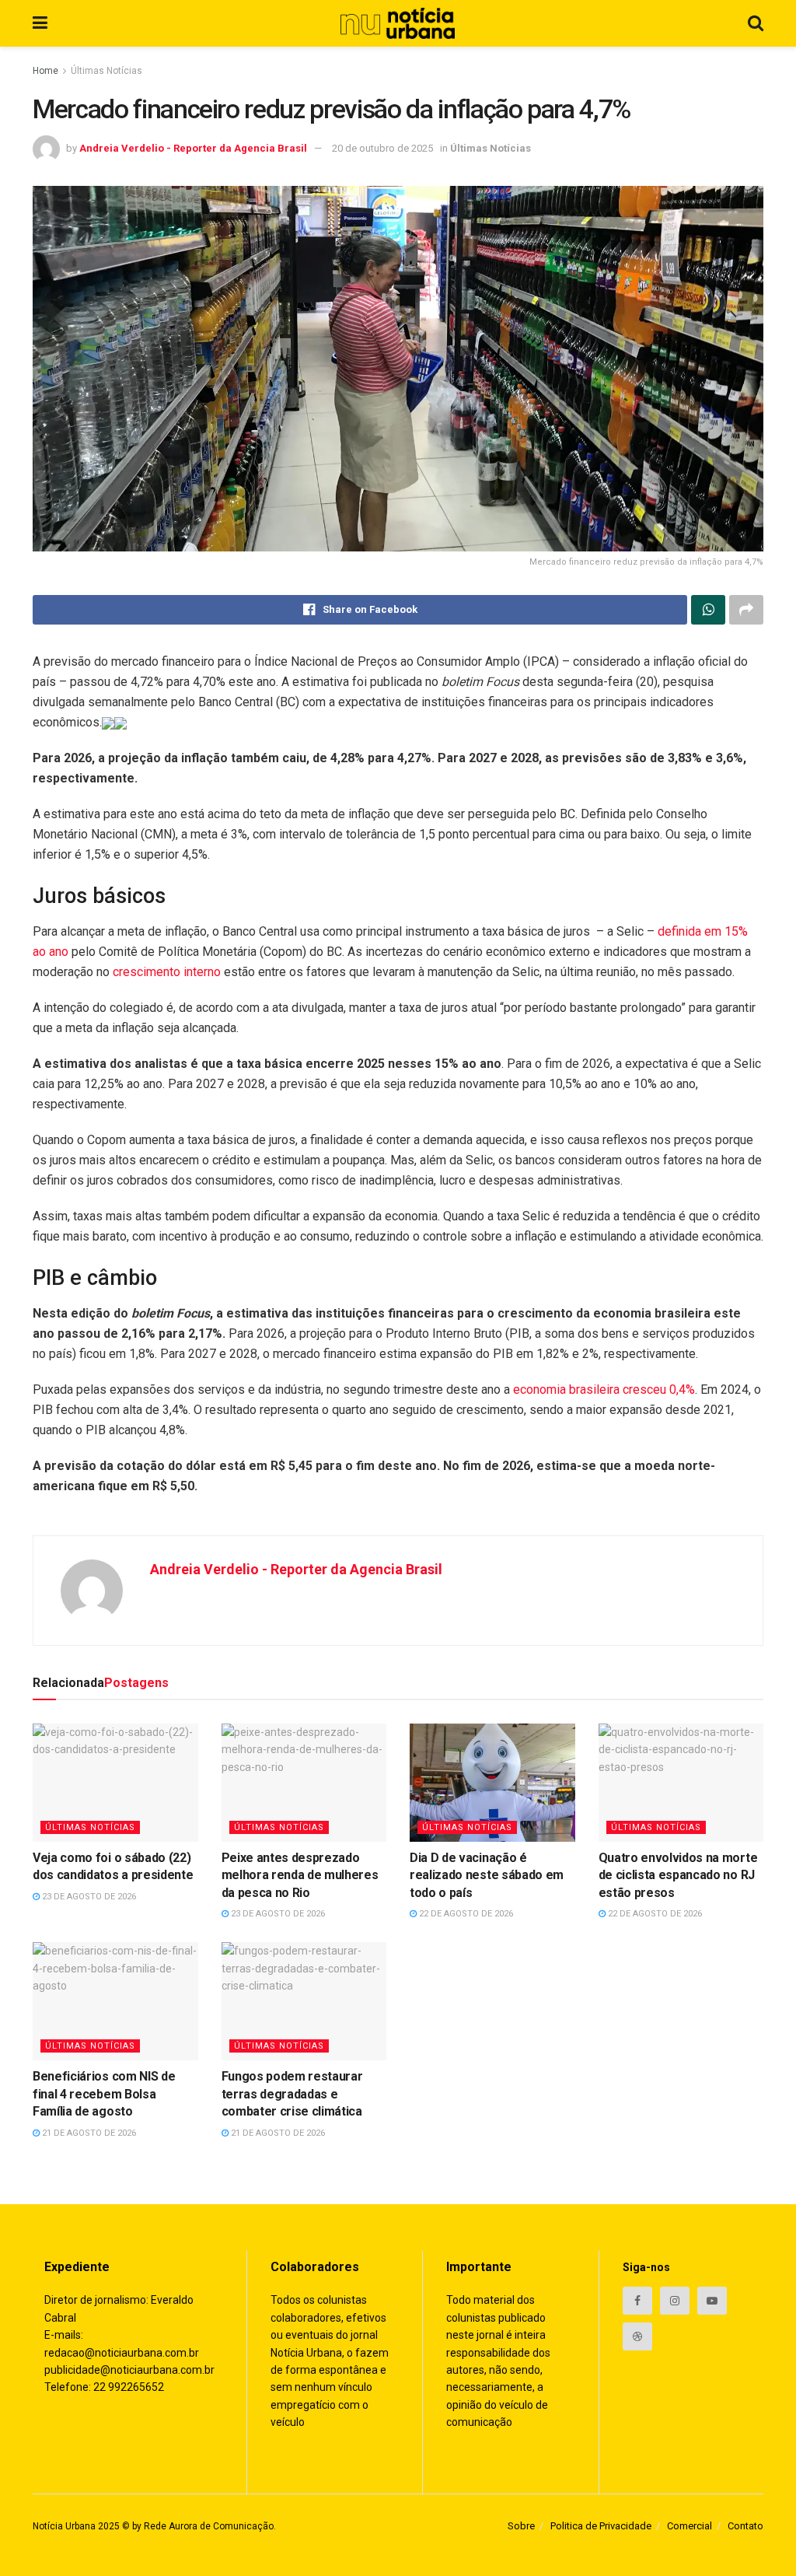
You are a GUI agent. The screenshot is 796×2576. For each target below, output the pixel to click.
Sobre (521, 2526)
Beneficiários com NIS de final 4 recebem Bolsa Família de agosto (104, 2094)
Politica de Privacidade (601, 2526)
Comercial (690, 2526)
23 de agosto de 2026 (88, 1897)
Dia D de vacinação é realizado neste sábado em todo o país (487, 1875)
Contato (745, 2526)
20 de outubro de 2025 (382, 148)
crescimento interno (167, 972)
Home (45, 71)
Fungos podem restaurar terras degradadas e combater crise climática (292, 2094)
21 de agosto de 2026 (88, 2133)
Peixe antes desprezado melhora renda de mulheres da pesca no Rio (300, 1875)
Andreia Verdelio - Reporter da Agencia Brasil (193, 148)
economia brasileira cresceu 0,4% (604, 1389)
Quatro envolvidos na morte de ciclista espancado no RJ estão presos (678, 1875)
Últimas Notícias (106, 71)
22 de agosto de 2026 (465, 1914)
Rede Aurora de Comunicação (209, 2526)
